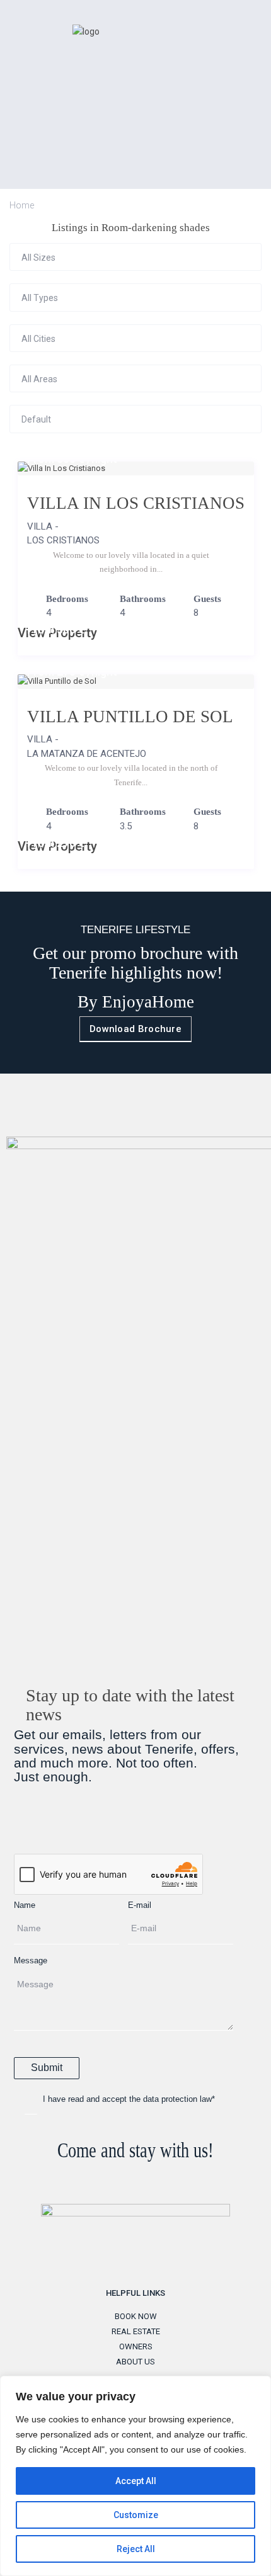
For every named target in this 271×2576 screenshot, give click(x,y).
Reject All (136, 2549)
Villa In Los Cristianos (136, 503)
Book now (136, 2316)
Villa (40, 526)
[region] (135, 2476)
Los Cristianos (63, 540)
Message (31, 1960)
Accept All (136, 2481)
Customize (136, 2515)
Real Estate (136, 2331)
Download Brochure (135, 1029)
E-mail (140, 1905)
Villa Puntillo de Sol (130, 717)
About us (135, 2362)
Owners (136, 2346)
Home (22, 205)
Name (25, 1905)
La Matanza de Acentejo (87, 754)
